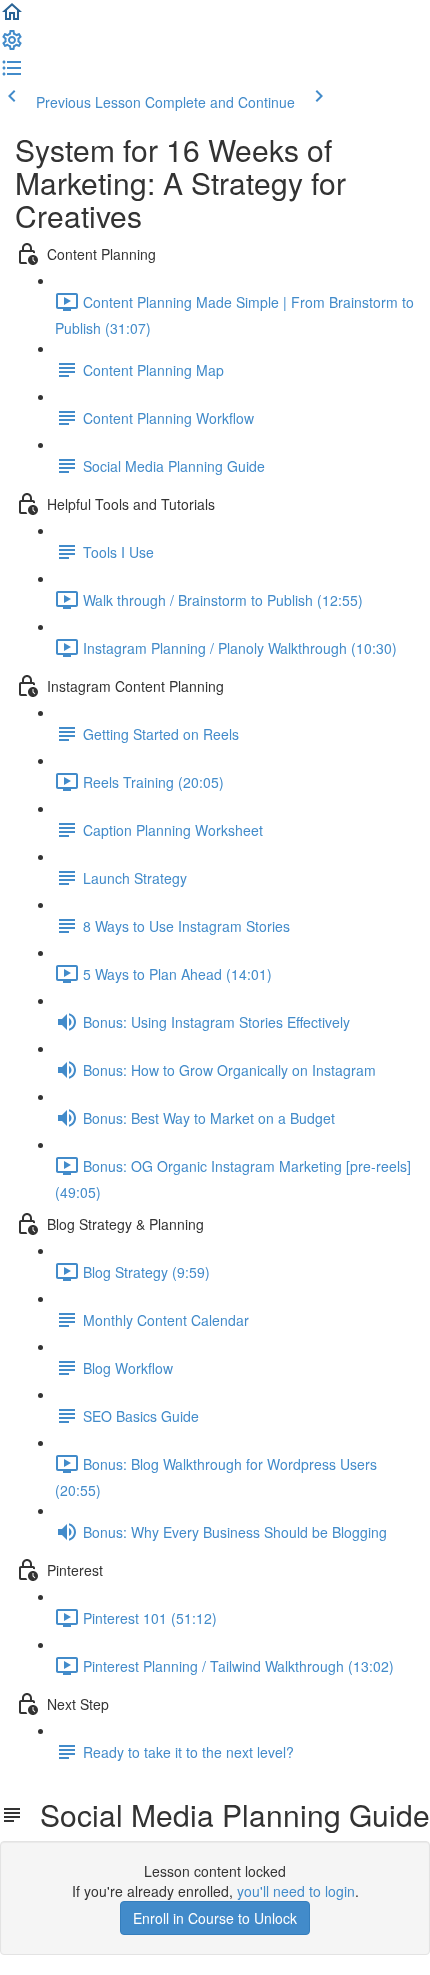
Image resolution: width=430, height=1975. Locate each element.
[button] (12, 18)
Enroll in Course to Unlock (215, 1918)
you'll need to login (296, 1891)
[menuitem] (12, 46)
